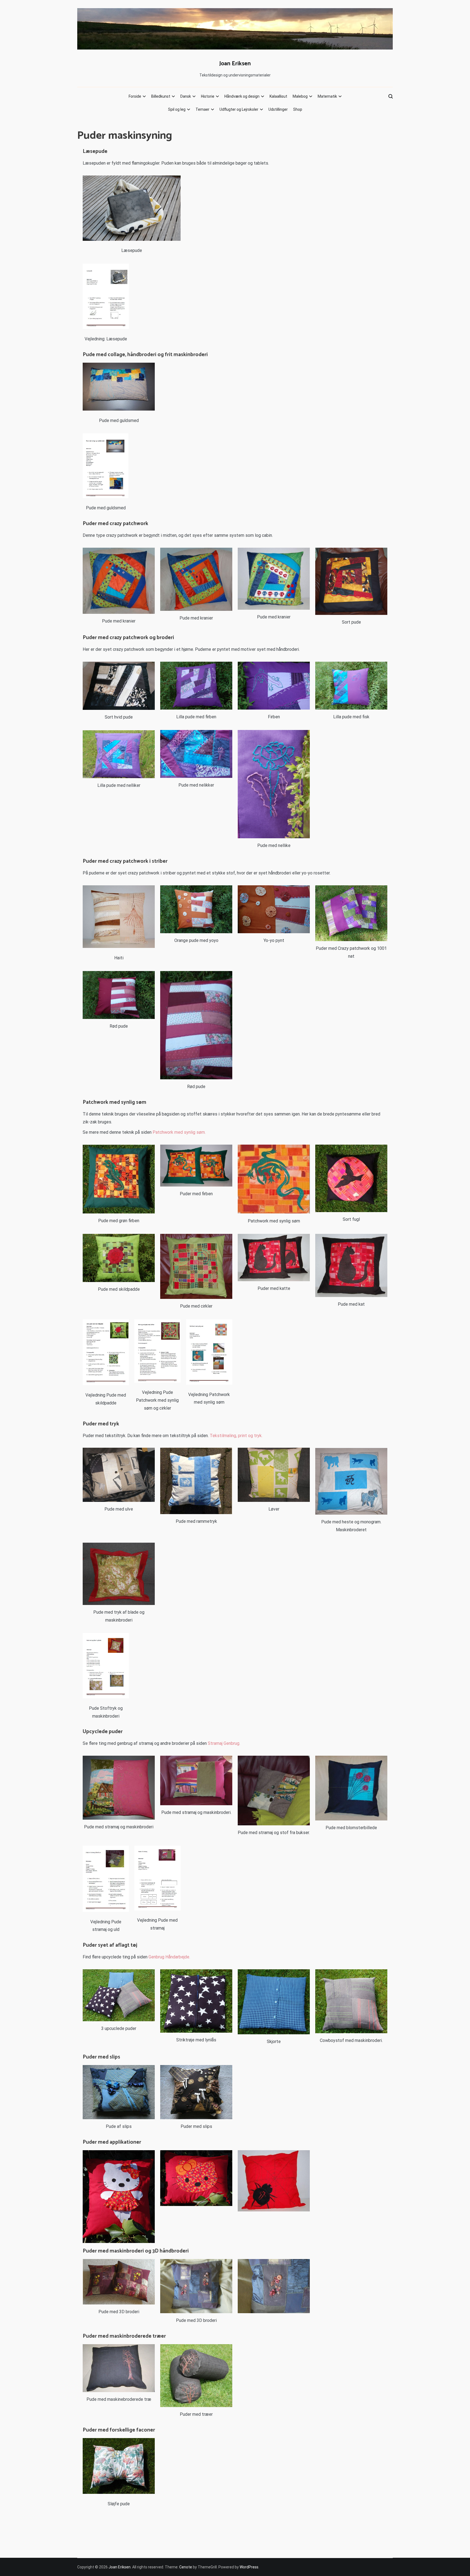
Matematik (327, 96)
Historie (208, 96)
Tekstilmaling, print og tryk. (236, 1436)
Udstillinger (278, 109)
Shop (298, 109)
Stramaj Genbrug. (224, 1743)
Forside (135, 96)
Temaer (202, 109)
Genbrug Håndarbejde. (169, 1957)
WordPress (249, 2567)
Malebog (300, 96)
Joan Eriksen (235, 64)
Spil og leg (177, 109)
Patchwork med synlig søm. (180, 1132)
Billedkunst (161, 96)
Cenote (186, 2567)
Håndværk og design (242, 96)
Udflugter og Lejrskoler (239, 109)
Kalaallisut (278, 96)
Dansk (186, 96)
